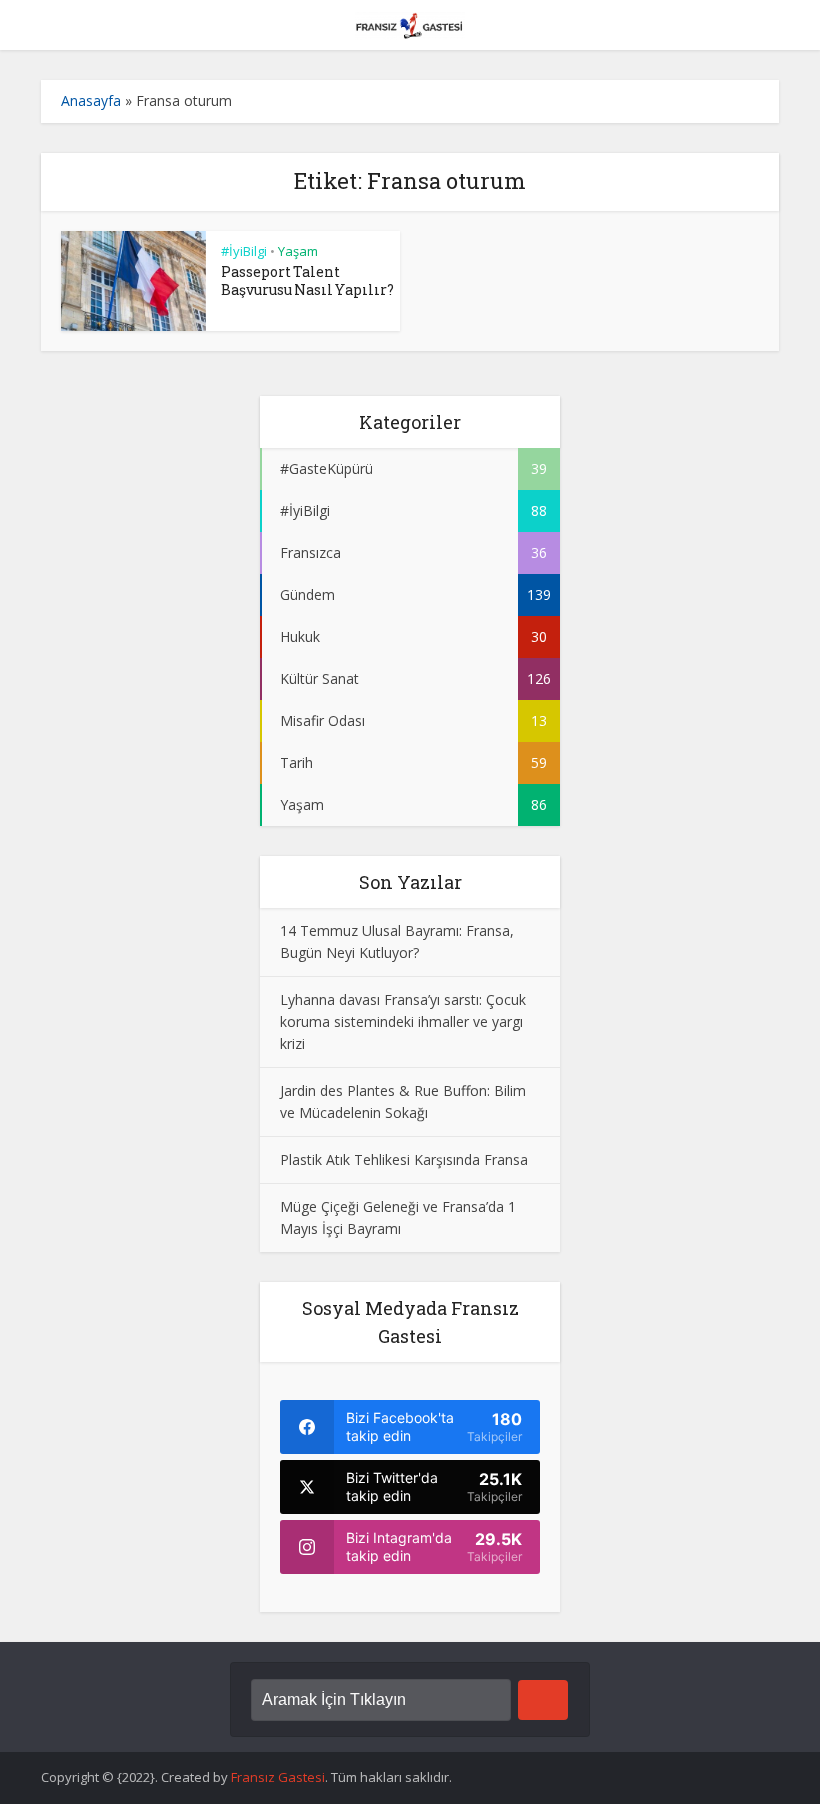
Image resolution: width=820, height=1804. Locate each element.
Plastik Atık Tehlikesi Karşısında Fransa (404, 1159)
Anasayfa (91, 100)
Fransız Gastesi (278, 1777)
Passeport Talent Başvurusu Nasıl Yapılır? (307, 280)
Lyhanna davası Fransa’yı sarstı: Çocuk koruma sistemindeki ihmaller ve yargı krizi (403, 1021)
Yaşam (298, 251)
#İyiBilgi (244, 251)
